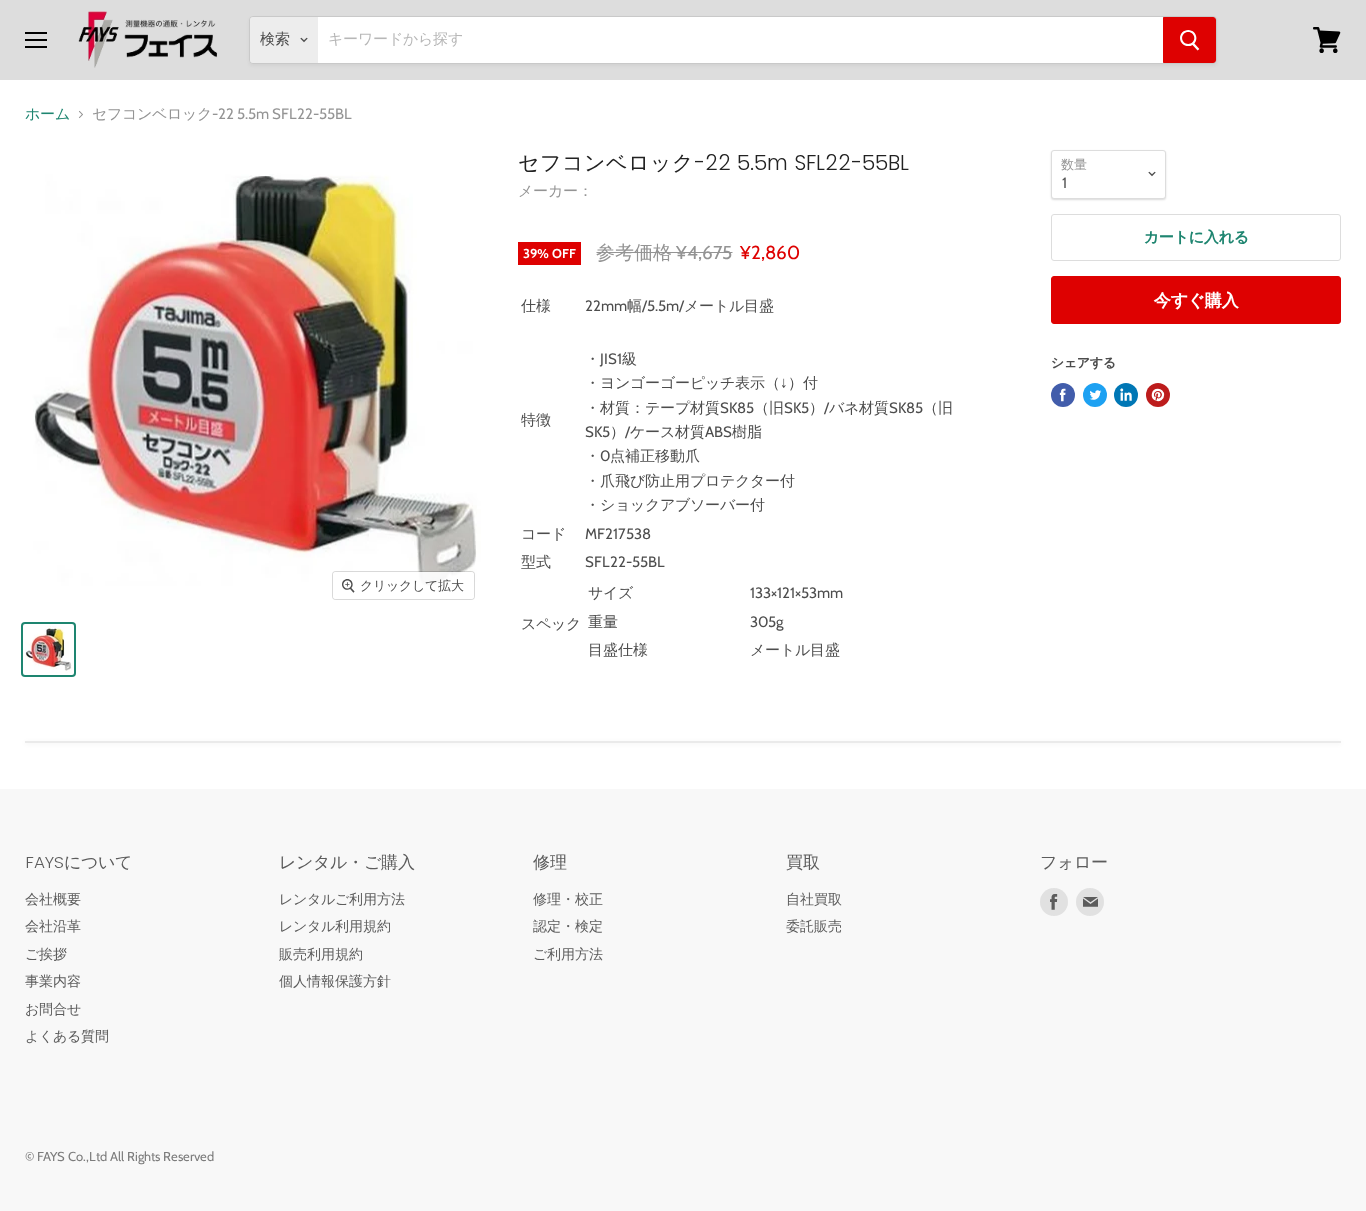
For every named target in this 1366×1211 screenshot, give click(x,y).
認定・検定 (568, 926)
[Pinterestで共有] (1158, 395)
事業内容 (53, 981)
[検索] (1189, 40)
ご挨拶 (46, 954)
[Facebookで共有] (1063, 395)
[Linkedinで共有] (1126, 395)
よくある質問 (67, 1036)
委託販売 (814, 926)
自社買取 (814, 899)
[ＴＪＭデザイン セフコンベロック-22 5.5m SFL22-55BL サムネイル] (48, 649)
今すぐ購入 (1196, 300)
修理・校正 (568, 899)
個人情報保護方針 (335, 981)
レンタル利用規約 (335, 926)
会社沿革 (53, 926)
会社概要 (53, 899)
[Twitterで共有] (1095, 395)
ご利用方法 (568, 954)
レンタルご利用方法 (342, 899)
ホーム (47, 114)
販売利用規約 (321, 954)
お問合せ (53, 1009)
